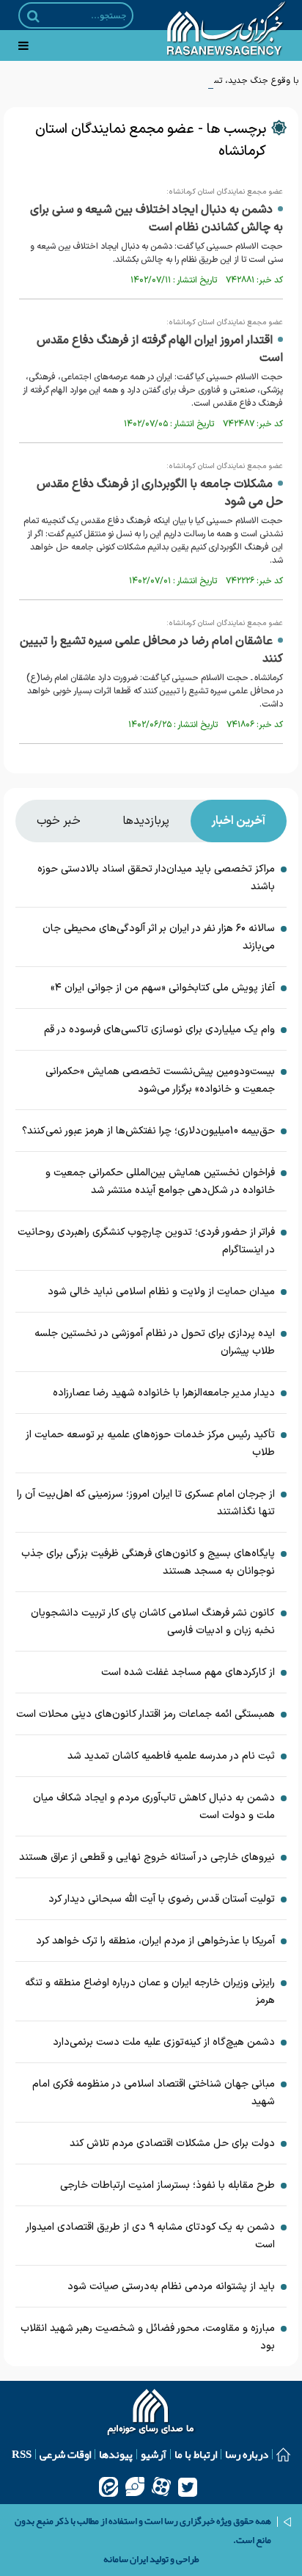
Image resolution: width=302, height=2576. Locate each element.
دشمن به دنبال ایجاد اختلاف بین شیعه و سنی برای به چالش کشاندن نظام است (156, 219)
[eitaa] (108, 2486)
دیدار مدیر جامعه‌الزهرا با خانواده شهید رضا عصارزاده (164, 1393)
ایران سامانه (126, 2559)
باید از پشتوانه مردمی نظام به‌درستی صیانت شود (171, 2287)
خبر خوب (59, 821)
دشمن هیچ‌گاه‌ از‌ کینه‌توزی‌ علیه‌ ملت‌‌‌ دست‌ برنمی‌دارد (164, 2042)
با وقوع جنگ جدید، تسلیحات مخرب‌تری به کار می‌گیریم (199, 81)
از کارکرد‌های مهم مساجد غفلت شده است (188, 1672)
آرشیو (154, 2454)
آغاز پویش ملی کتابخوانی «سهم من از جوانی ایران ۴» (163, 988)
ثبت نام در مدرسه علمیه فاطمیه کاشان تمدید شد (171, 1756)
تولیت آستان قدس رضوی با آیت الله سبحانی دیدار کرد (162, 1899)
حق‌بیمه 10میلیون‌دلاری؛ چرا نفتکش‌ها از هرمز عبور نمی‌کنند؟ (148, 1131)
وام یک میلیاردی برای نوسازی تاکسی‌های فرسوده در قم (159, 1030)
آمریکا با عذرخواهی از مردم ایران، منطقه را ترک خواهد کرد (155, 1941)
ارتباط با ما (196, 2454)
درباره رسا (247, 2454)
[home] (151, 2414)
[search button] (33, 16)
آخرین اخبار (238, 821)
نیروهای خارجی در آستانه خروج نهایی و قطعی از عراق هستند (147, 1857)
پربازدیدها (146, 821)
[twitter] (188, 2486)
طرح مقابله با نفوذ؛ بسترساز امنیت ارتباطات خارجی (167, 2185)
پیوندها (116, 2454)
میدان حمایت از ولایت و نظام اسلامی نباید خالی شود (161, 1292)
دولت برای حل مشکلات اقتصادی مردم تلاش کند (172, 2143)
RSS (22, 2454)
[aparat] (161, 2486)
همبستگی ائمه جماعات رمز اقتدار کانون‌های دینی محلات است (146, 1714)
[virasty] (135, 2486)
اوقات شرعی (65, 2454)
